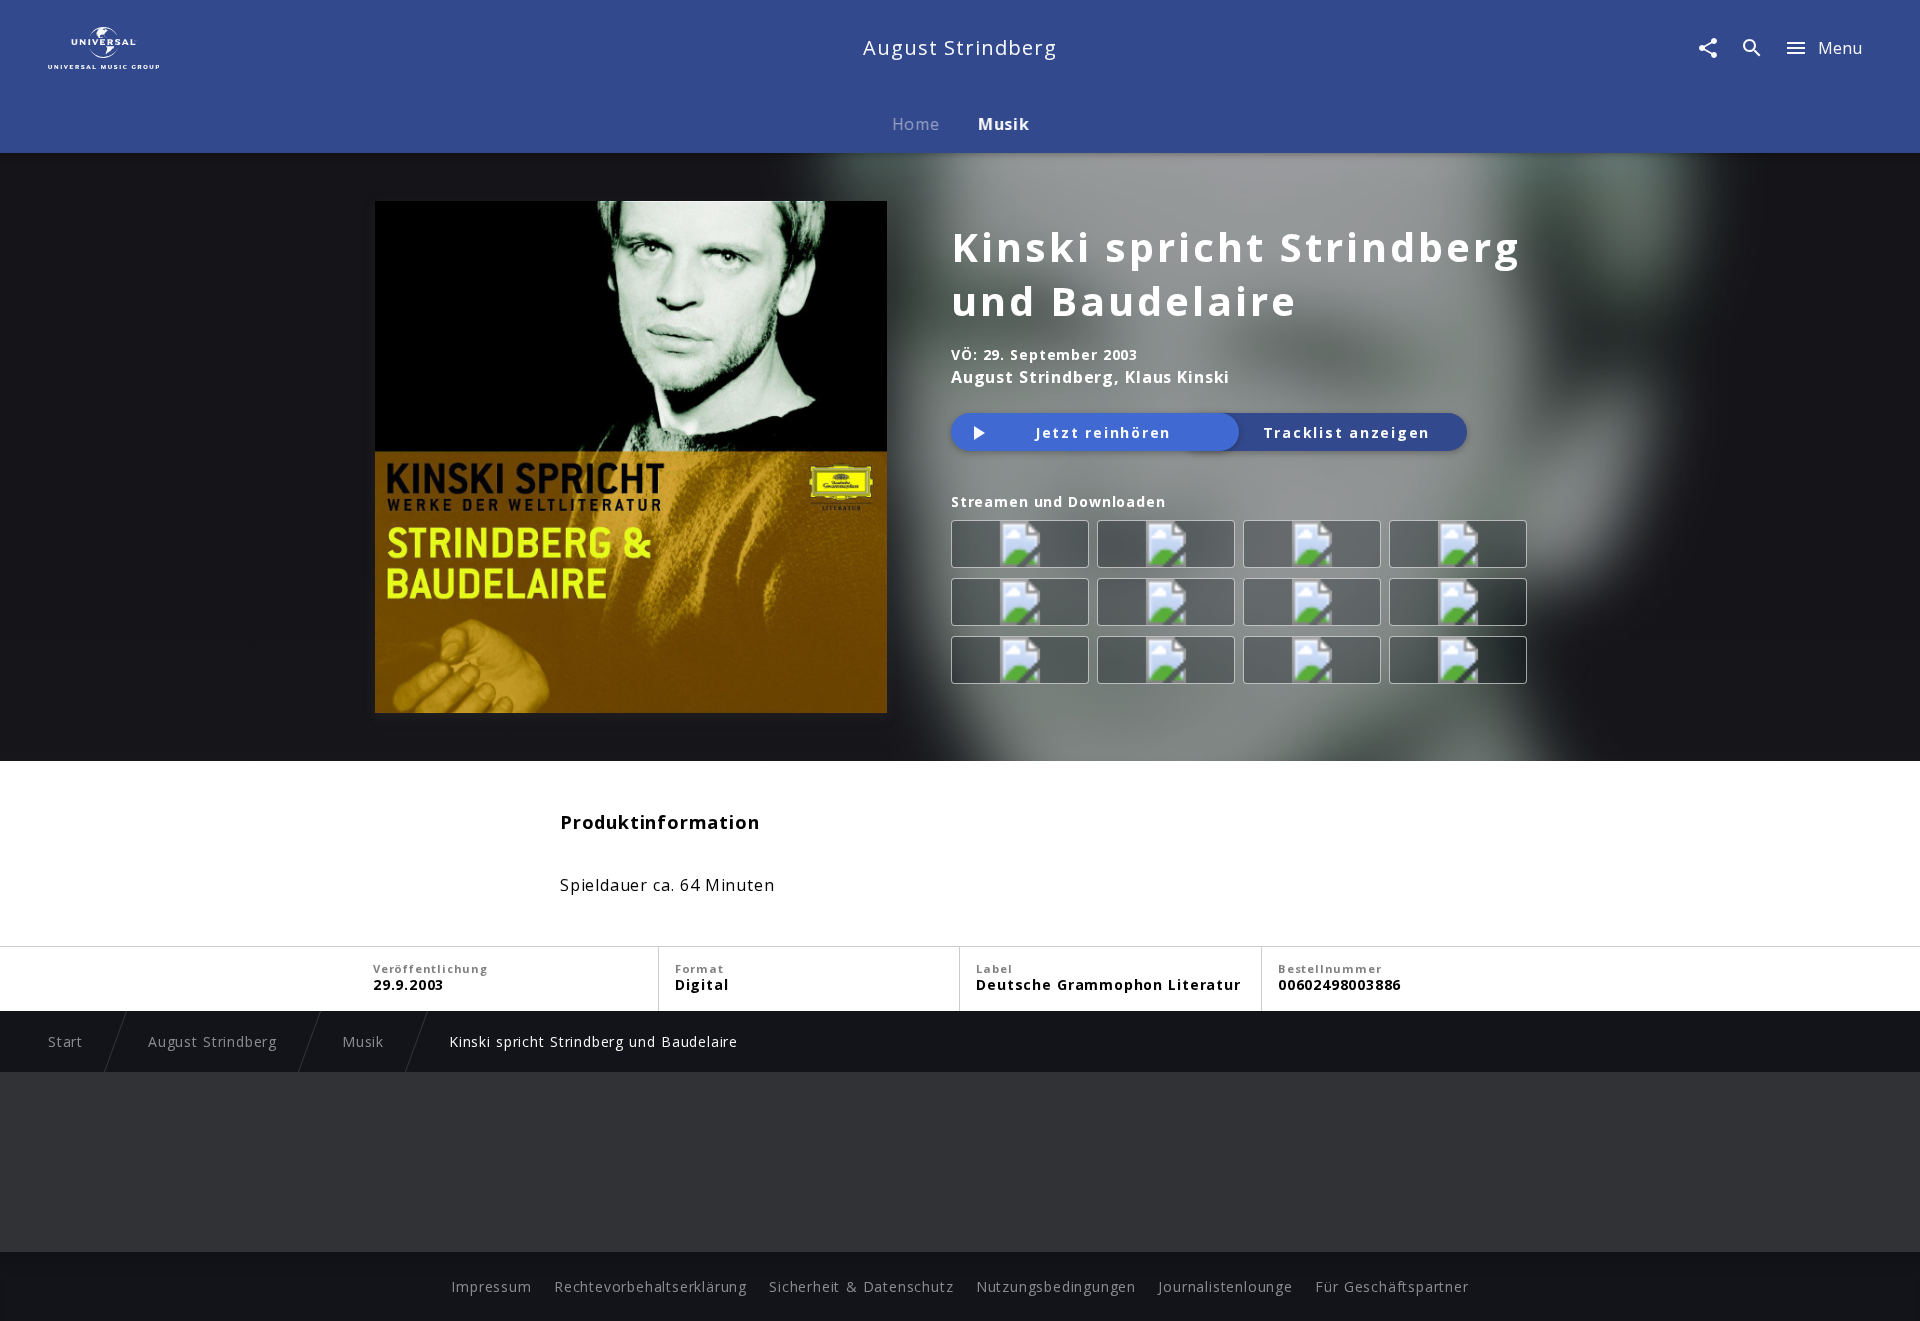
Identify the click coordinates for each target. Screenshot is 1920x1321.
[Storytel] (1170, 664)
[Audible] (1316, 606)
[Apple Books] (1462, 664)
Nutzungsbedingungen (1056, 1286)
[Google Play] (1316, 664)
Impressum (491, 1286)
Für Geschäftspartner (1391, 1286)
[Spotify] (1170, 548)
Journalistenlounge (1225, 1286)
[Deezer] (1316, 548)
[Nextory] (1462, 606)
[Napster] (1462, 548)
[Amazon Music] (1024, 548)
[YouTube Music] (1170, 606)
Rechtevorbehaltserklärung (650, 1286)
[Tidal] (1024, 606)
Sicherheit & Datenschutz (861, 1286)
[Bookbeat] (1024, 664)
